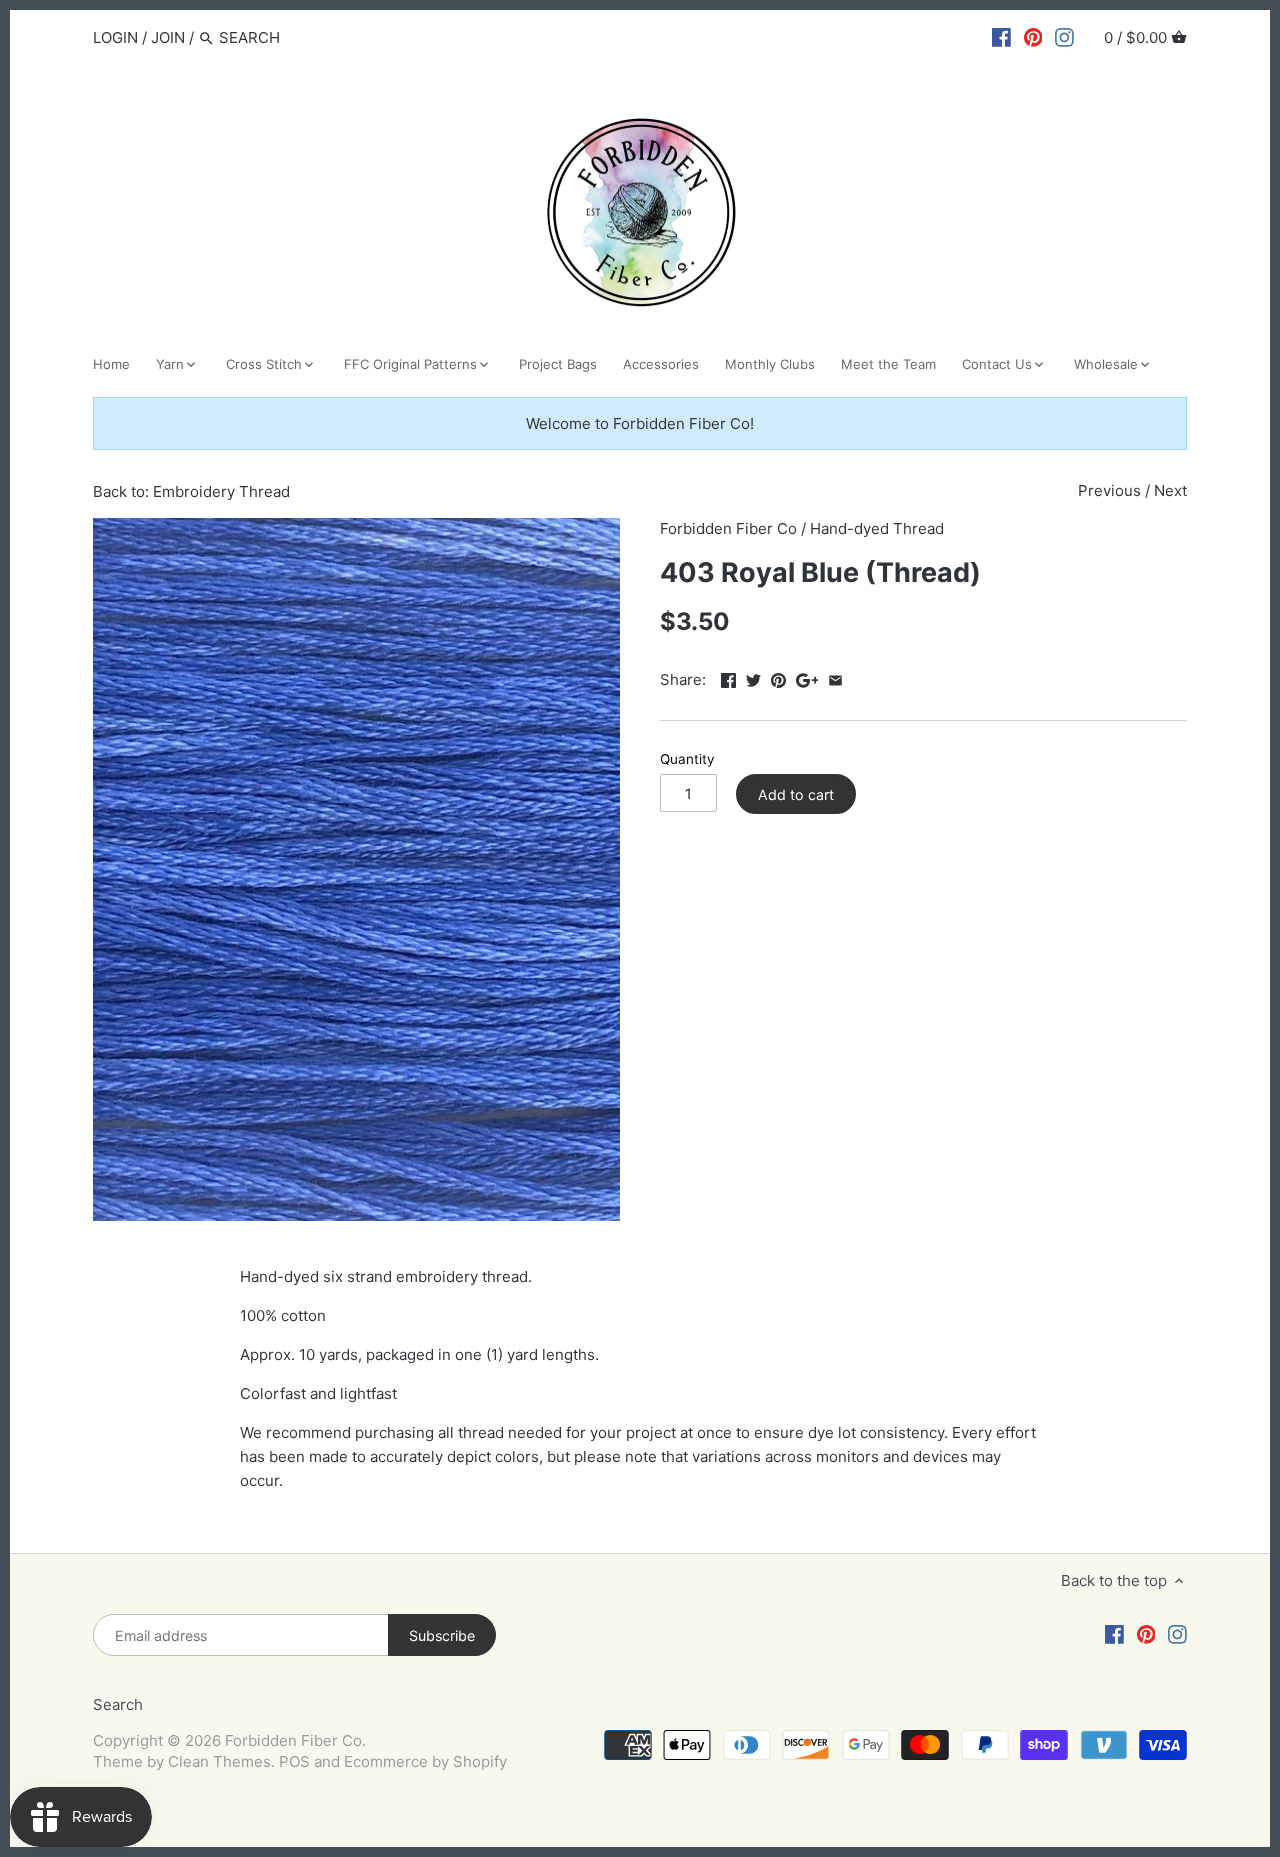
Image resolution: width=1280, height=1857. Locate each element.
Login (115, 37)
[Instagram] (1064, 37)
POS (294, 1761)
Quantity (687, 759)
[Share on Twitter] (753, 677)
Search (118, 1704)
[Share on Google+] (807, 677)
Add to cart (796, 794)
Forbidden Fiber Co (728, 528)
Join (168, 37)
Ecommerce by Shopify (425, 1761)
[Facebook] (1001, 37)
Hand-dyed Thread (877, 528)
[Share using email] (835, 677)
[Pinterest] (1033, 37)
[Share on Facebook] (728, 677)
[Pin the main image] (778, 677)
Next (1170, 490)
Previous (1109, 490)
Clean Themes (219, 1761)
